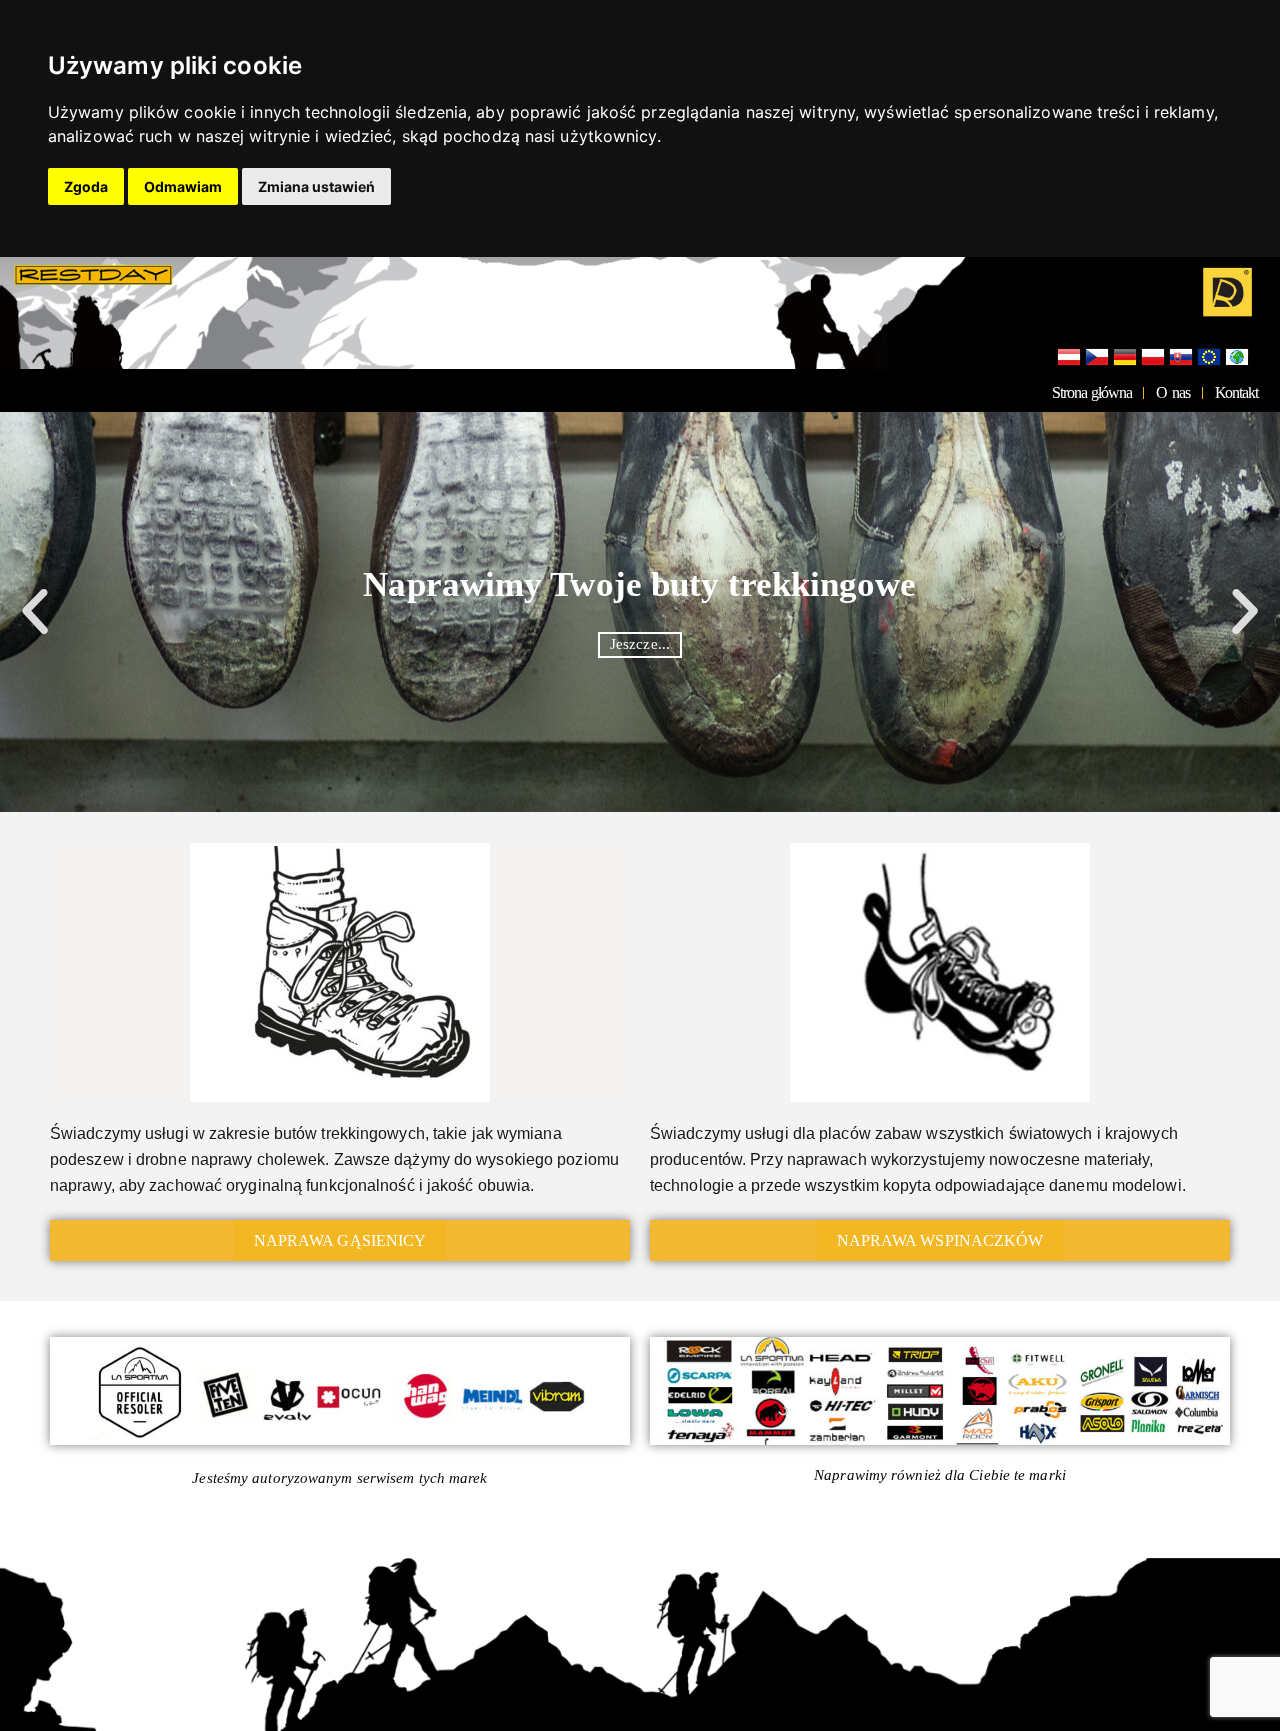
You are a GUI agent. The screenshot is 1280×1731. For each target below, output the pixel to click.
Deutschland (1125, 358)
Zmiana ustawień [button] (316, 186)
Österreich (1069, 358)
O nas (1172, 392)
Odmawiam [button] (183, 186)
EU (1209, 358)
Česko (1097, 358)
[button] (35, 612)
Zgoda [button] (86, 186)
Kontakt (1236, 392)
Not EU (1237, 358)
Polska (1153, 358)
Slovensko (1181, 358)
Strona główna (1091, 392)
